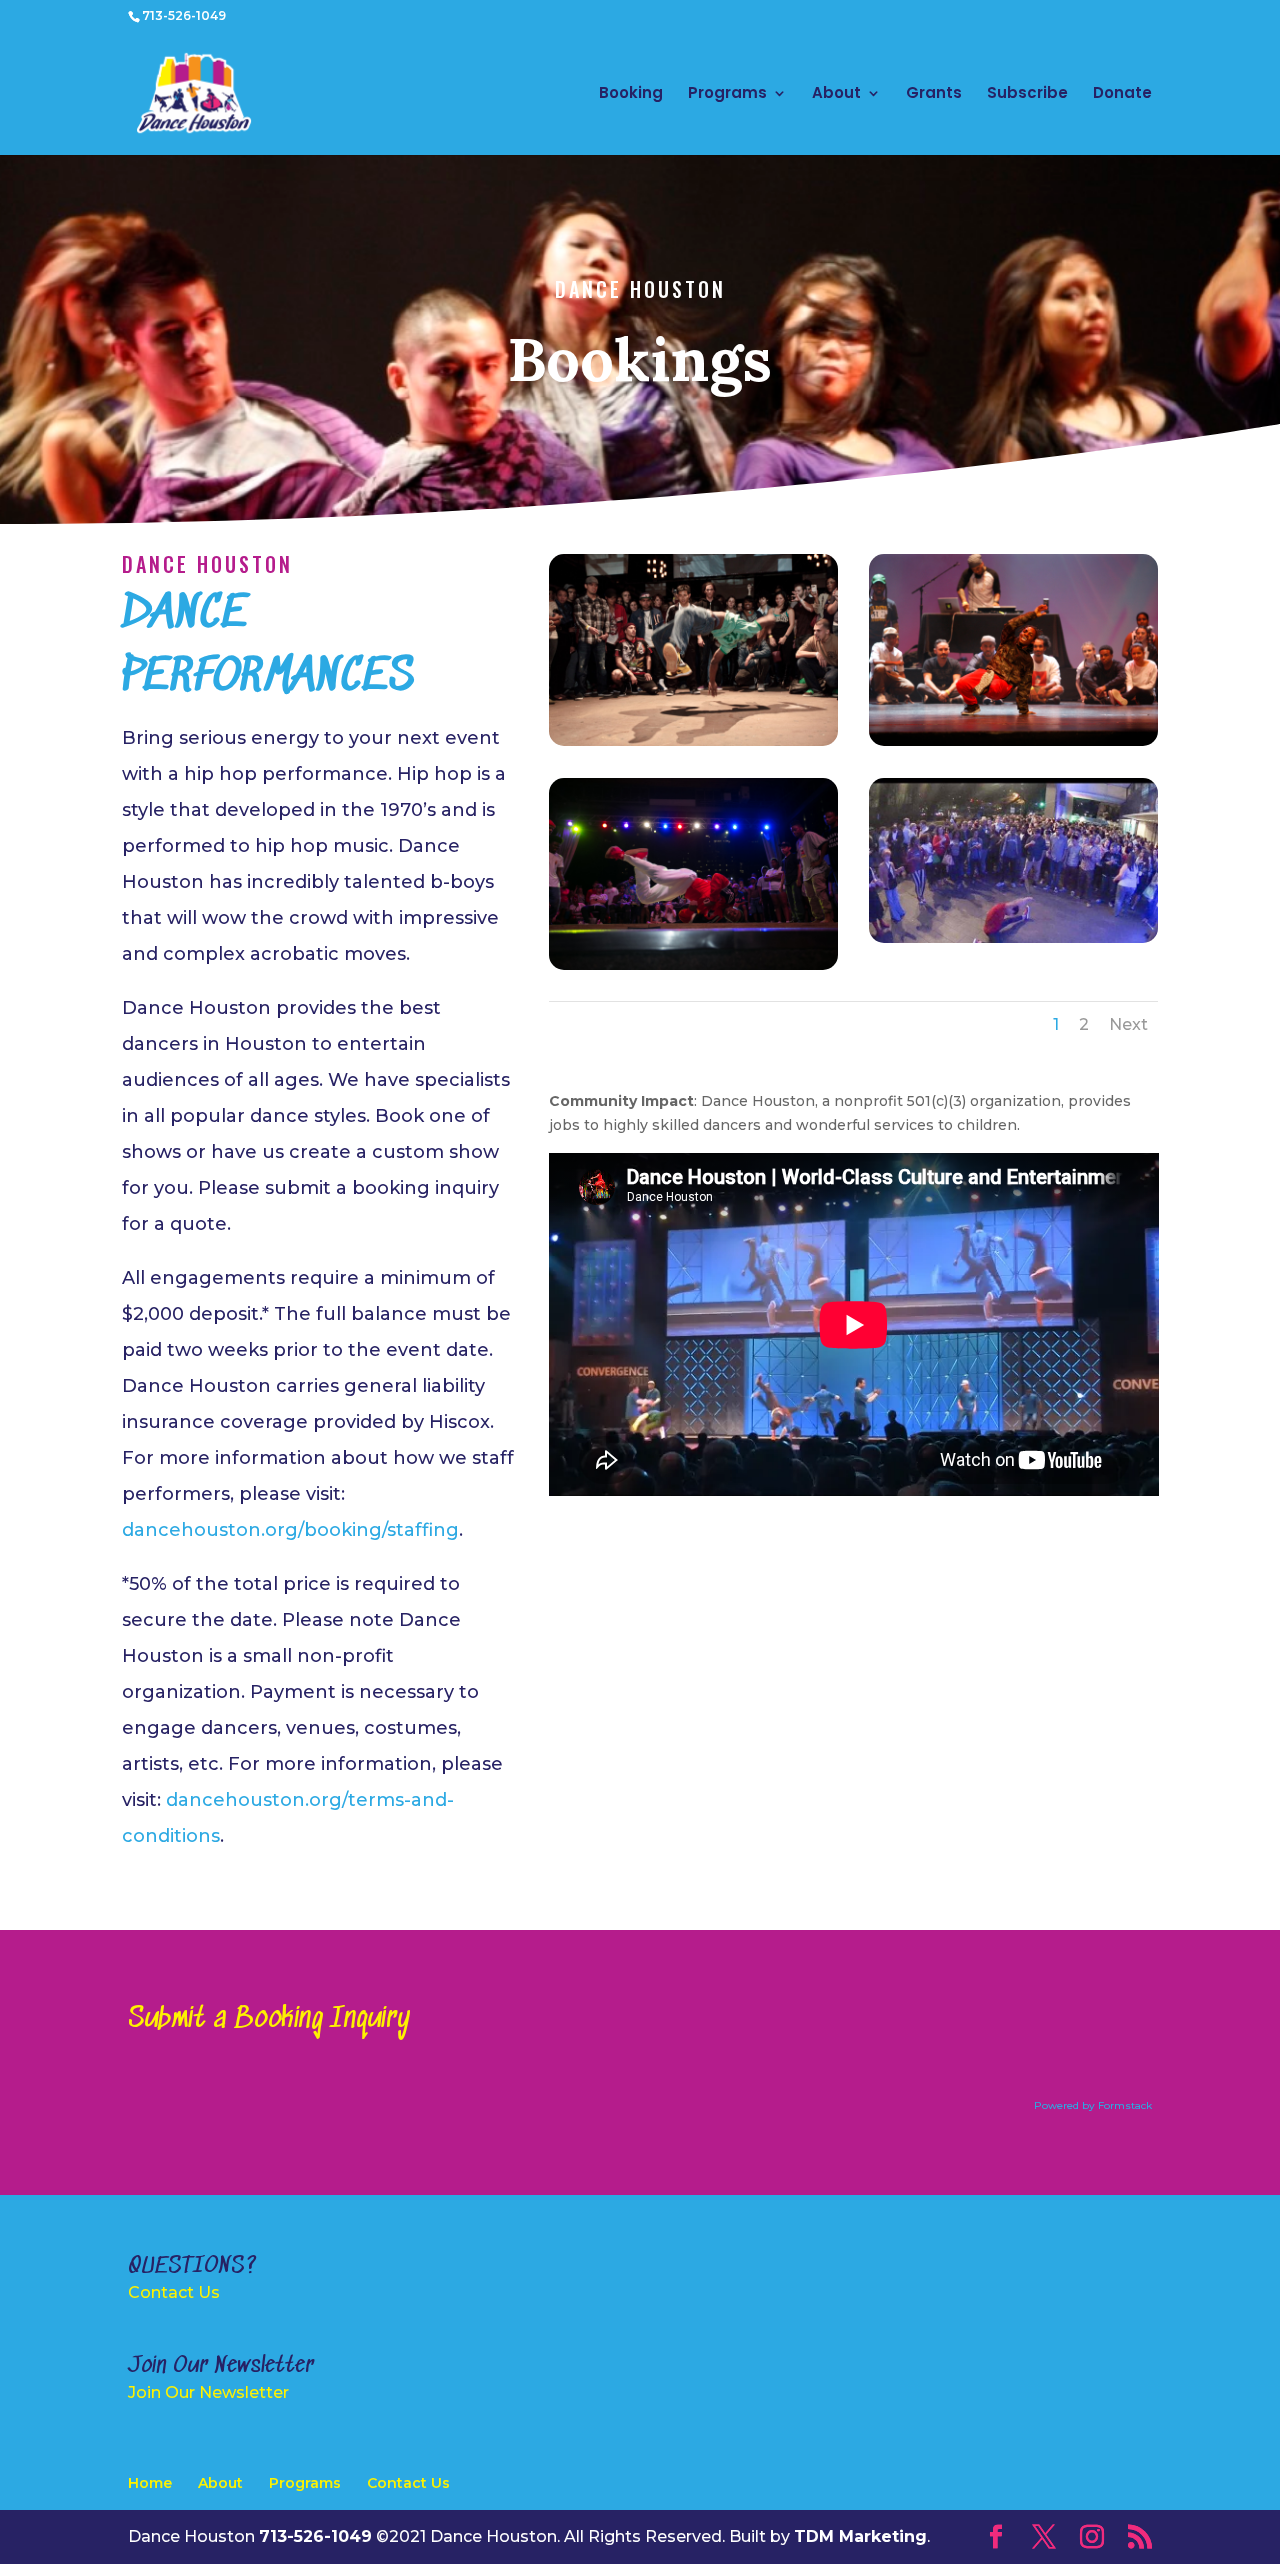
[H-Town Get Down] (693, 741)
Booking (631, 94)
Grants (934, 94)
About (836, 94)
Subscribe (1027, 94)
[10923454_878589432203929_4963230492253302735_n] (1013, 938)
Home (150, 2483)
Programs (727, 94)
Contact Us (174, 2292)
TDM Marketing (860, 2536)
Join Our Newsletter (208, 2392)
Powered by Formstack (1093, 2105)
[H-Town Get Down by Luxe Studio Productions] (693, 965)
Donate (1122, 94)
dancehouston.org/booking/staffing (290, 1530)
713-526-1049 (184, 15)
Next (1128, 1024)
